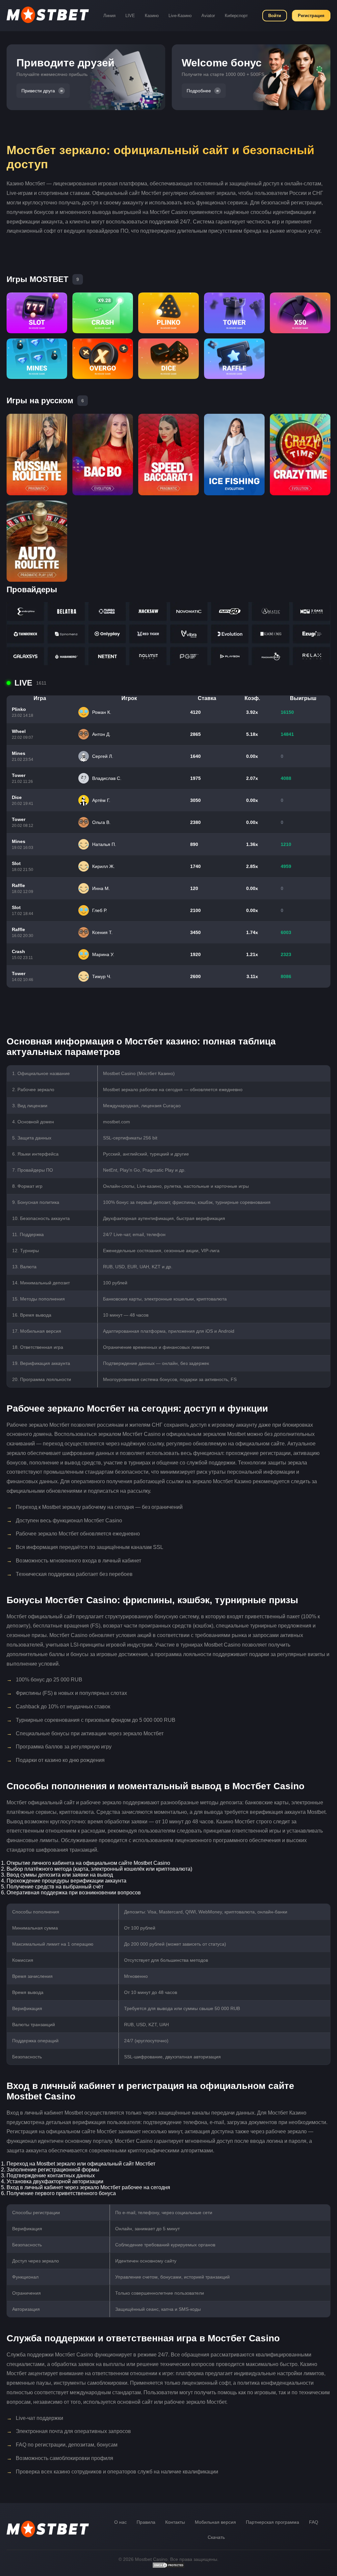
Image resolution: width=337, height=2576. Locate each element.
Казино (152, 16)
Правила (146, 2522)
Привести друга (38, 91)
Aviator (208, 16)
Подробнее (199, 91)
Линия (109, 16)
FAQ (314, 2522)
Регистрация (311, 16)
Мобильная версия (215, 2522)
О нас (120, 2522)
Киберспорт (236, 16)
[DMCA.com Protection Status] (168, 2567)
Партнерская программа (272, 2522)
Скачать (216, 2537)
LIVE (130, 16)
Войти (275, 16)
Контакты (175, 2522)
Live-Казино (180, 16)
